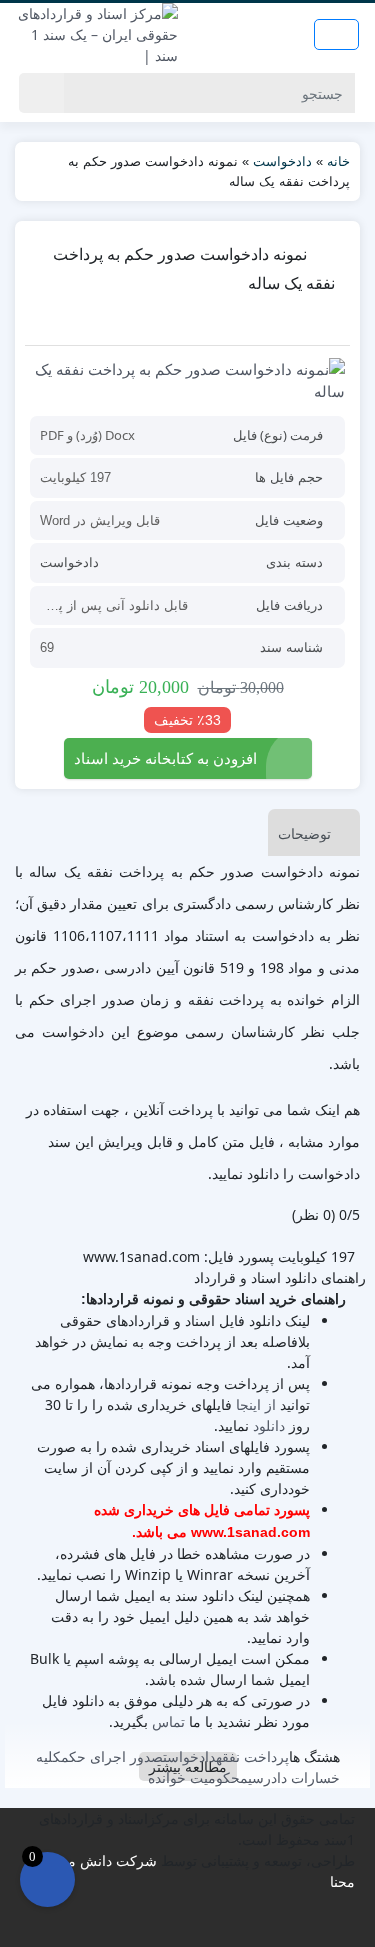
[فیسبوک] (162, 1926)
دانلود (269, 1425)
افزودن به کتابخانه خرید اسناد (165, 758)
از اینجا (256, 1404)
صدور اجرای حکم (112, 1756)
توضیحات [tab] (304, 833)
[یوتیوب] (201, 1926)
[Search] (41, 93)
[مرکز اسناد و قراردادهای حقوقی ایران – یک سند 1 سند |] (94, 34)
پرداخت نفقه (252, 1756)
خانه (338, 161)
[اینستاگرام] (188, 1926)
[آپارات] (227, 1926)
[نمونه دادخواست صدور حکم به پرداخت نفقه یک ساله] (187, 380)
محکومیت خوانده (198, 1777)
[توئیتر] (149, 1926)
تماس (168, 1721)
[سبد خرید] (47, 1879)
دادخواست (282, 161)
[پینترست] (214, 1926)
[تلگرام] (175, 1926)
